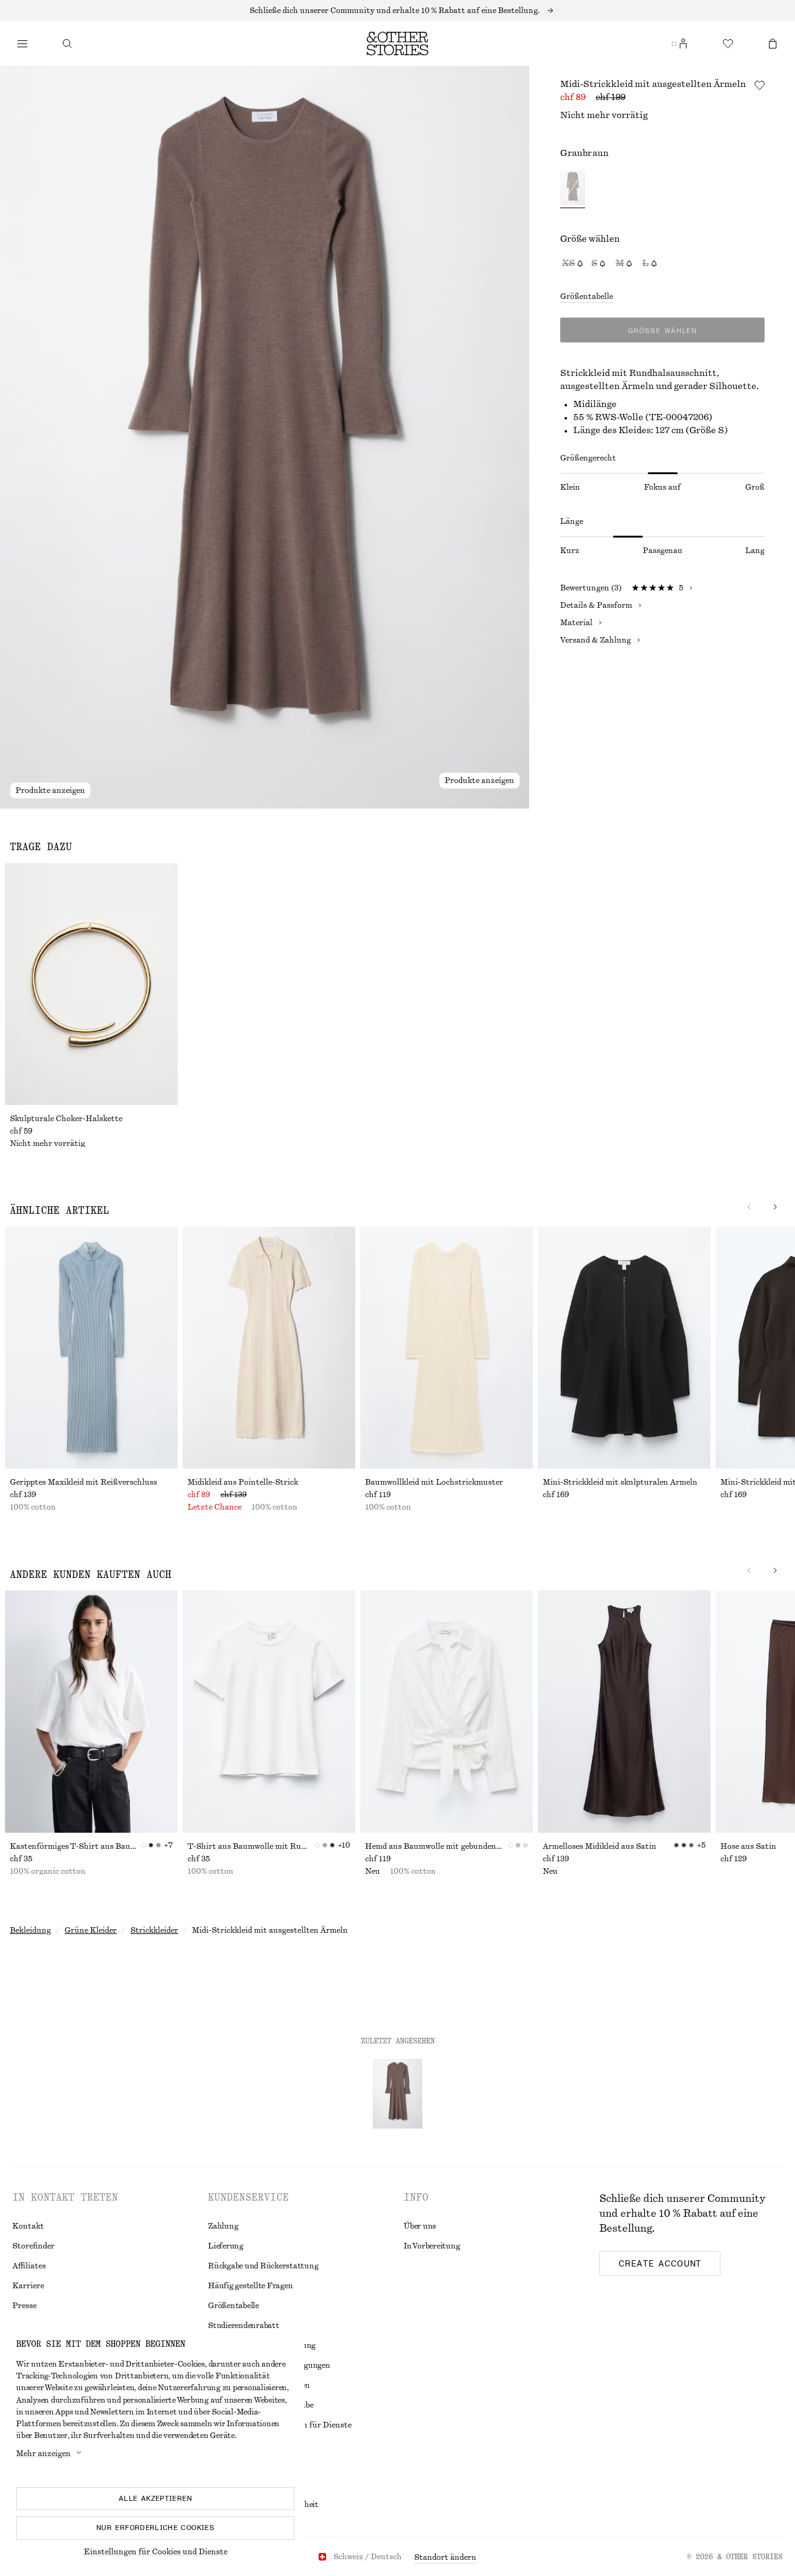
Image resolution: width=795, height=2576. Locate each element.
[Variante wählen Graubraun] (573, 189)
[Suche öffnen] (67, 44)
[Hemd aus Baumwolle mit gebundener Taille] (447, 1711)
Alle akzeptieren (155, 2498)
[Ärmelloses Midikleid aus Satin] (624, 1711)
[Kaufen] (22, 44)
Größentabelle (587, 296)
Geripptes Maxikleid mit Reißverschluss (84, 1482)
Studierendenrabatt (244, 2326)
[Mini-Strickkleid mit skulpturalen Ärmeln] (624, 1348)
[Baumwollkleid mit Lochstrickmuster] (447, 1348)
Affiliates (29, 2266)
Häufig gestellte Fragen (250, 2286)
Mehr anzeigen (43, 2454)
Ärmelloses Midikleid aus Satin (600, 1846)
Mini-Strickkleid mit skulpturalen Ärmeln (620, 1482)
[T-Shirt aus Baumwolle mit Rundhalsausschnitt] (269, 1711)
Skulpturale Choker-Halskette (66, 1119)
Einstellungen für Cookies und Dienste (156, 2552)
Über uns (420, 2226)
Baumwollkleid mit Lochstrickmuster (434, 1482)
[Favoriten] (728, 44)
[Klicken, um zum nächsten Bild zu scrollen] (775, 1207)
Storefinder (34, 2246)
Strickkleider (154, 1930)
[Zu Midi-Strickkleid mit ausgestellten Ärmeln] (397, 2094)
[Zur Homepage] (397, 44)
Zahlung (223, 2226)
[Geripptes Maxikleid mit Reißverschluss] (91, 1348)
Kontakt (28, 2226)
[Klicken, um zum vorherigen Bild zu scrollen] (749, 1207)
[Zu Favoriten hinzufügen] (760, 85)
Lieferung (226, 2246)
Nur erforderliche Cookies (155, 2528)
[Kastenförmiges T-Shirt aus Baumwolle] (91, 1711)
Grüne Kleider (91, 1930)
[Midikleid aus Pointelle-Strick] (269, 1348)
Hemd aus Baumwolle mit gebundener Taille (437, 1846)
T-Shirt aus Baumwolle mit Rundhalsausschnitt (251, 1846)
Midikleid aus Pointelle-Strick (243, 1482)
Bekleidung (30, 1930)
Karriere (28, 2286)
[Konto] (683, 44)
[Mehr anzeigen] (397, 11)
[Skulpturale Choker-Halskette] (91, 984)
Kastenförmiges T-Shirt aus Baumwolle (75, 1846)
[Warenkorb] (773, 44)
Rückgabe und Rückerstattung (263, 2266)
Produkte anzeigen (50, 791)
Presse (25, 2306)
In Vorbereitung (432, 2246)
